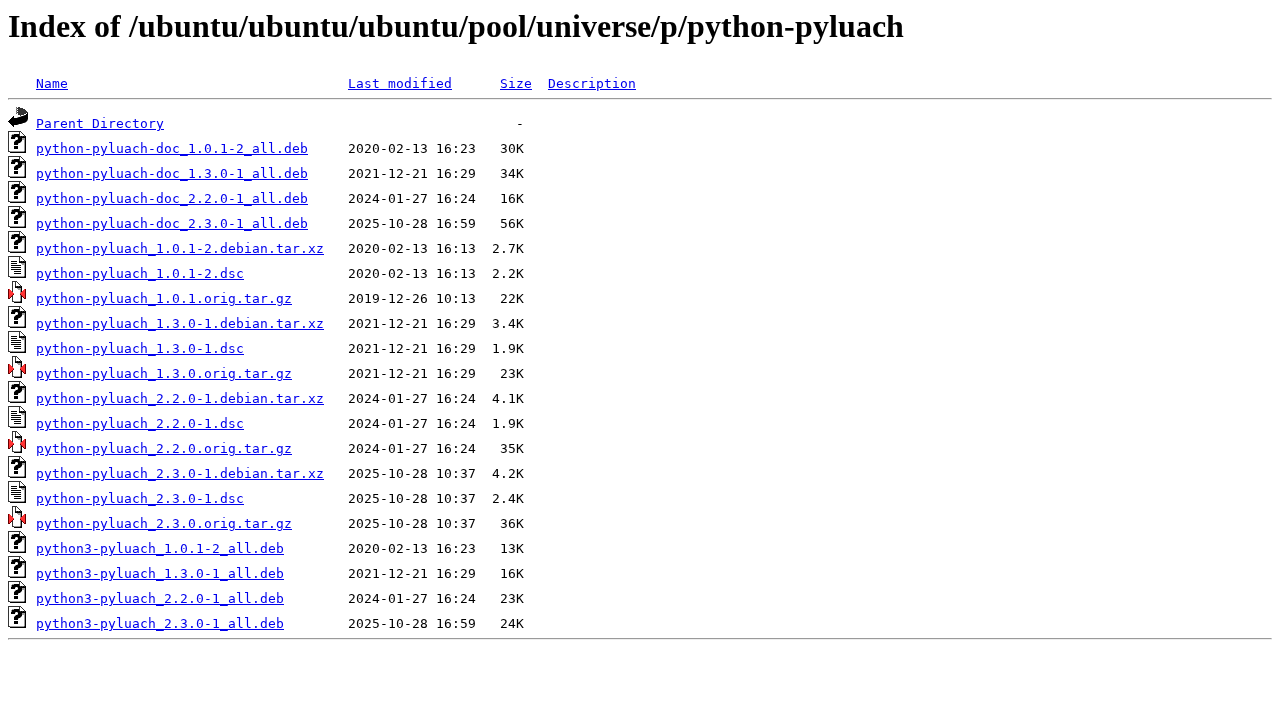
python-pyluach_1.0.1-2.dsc (140, 273)
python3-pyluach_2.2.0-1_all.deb (160, 598)
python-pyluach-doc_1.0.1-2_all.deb (172, 148)
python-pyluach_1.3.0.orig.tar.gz (164, 373)
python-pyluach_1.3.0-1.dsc (140, 348)
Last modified (400, 83)
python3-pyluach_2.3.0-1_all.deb (160, 623)
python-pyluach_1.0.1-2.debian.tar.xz (180, 248)
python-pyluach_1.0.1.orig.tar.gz (164, 298)
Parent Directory (100, 123)
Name (52, 83)
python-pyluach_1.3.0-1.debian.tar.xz (180, 323)
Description (592, 83)
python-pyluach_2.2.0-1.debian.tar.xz (180, 398)
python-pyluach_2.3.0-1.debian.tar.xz (180, 473)
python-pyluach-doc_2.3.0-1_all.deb (172, 223)
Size (516, 83)
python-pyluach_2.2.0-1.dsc (140, 423)
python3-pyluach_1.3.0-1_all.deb (160, 573)
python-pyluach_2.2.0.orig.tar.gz (164, 448)
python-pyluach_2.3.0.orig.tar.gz (164, 523)
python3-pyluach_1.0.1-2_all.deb (160, 548)
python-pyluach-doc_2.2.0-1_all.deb (172, 198)
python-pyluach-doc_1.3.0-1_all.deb (172, 173)
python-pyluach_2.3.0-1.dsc (140, 498)
